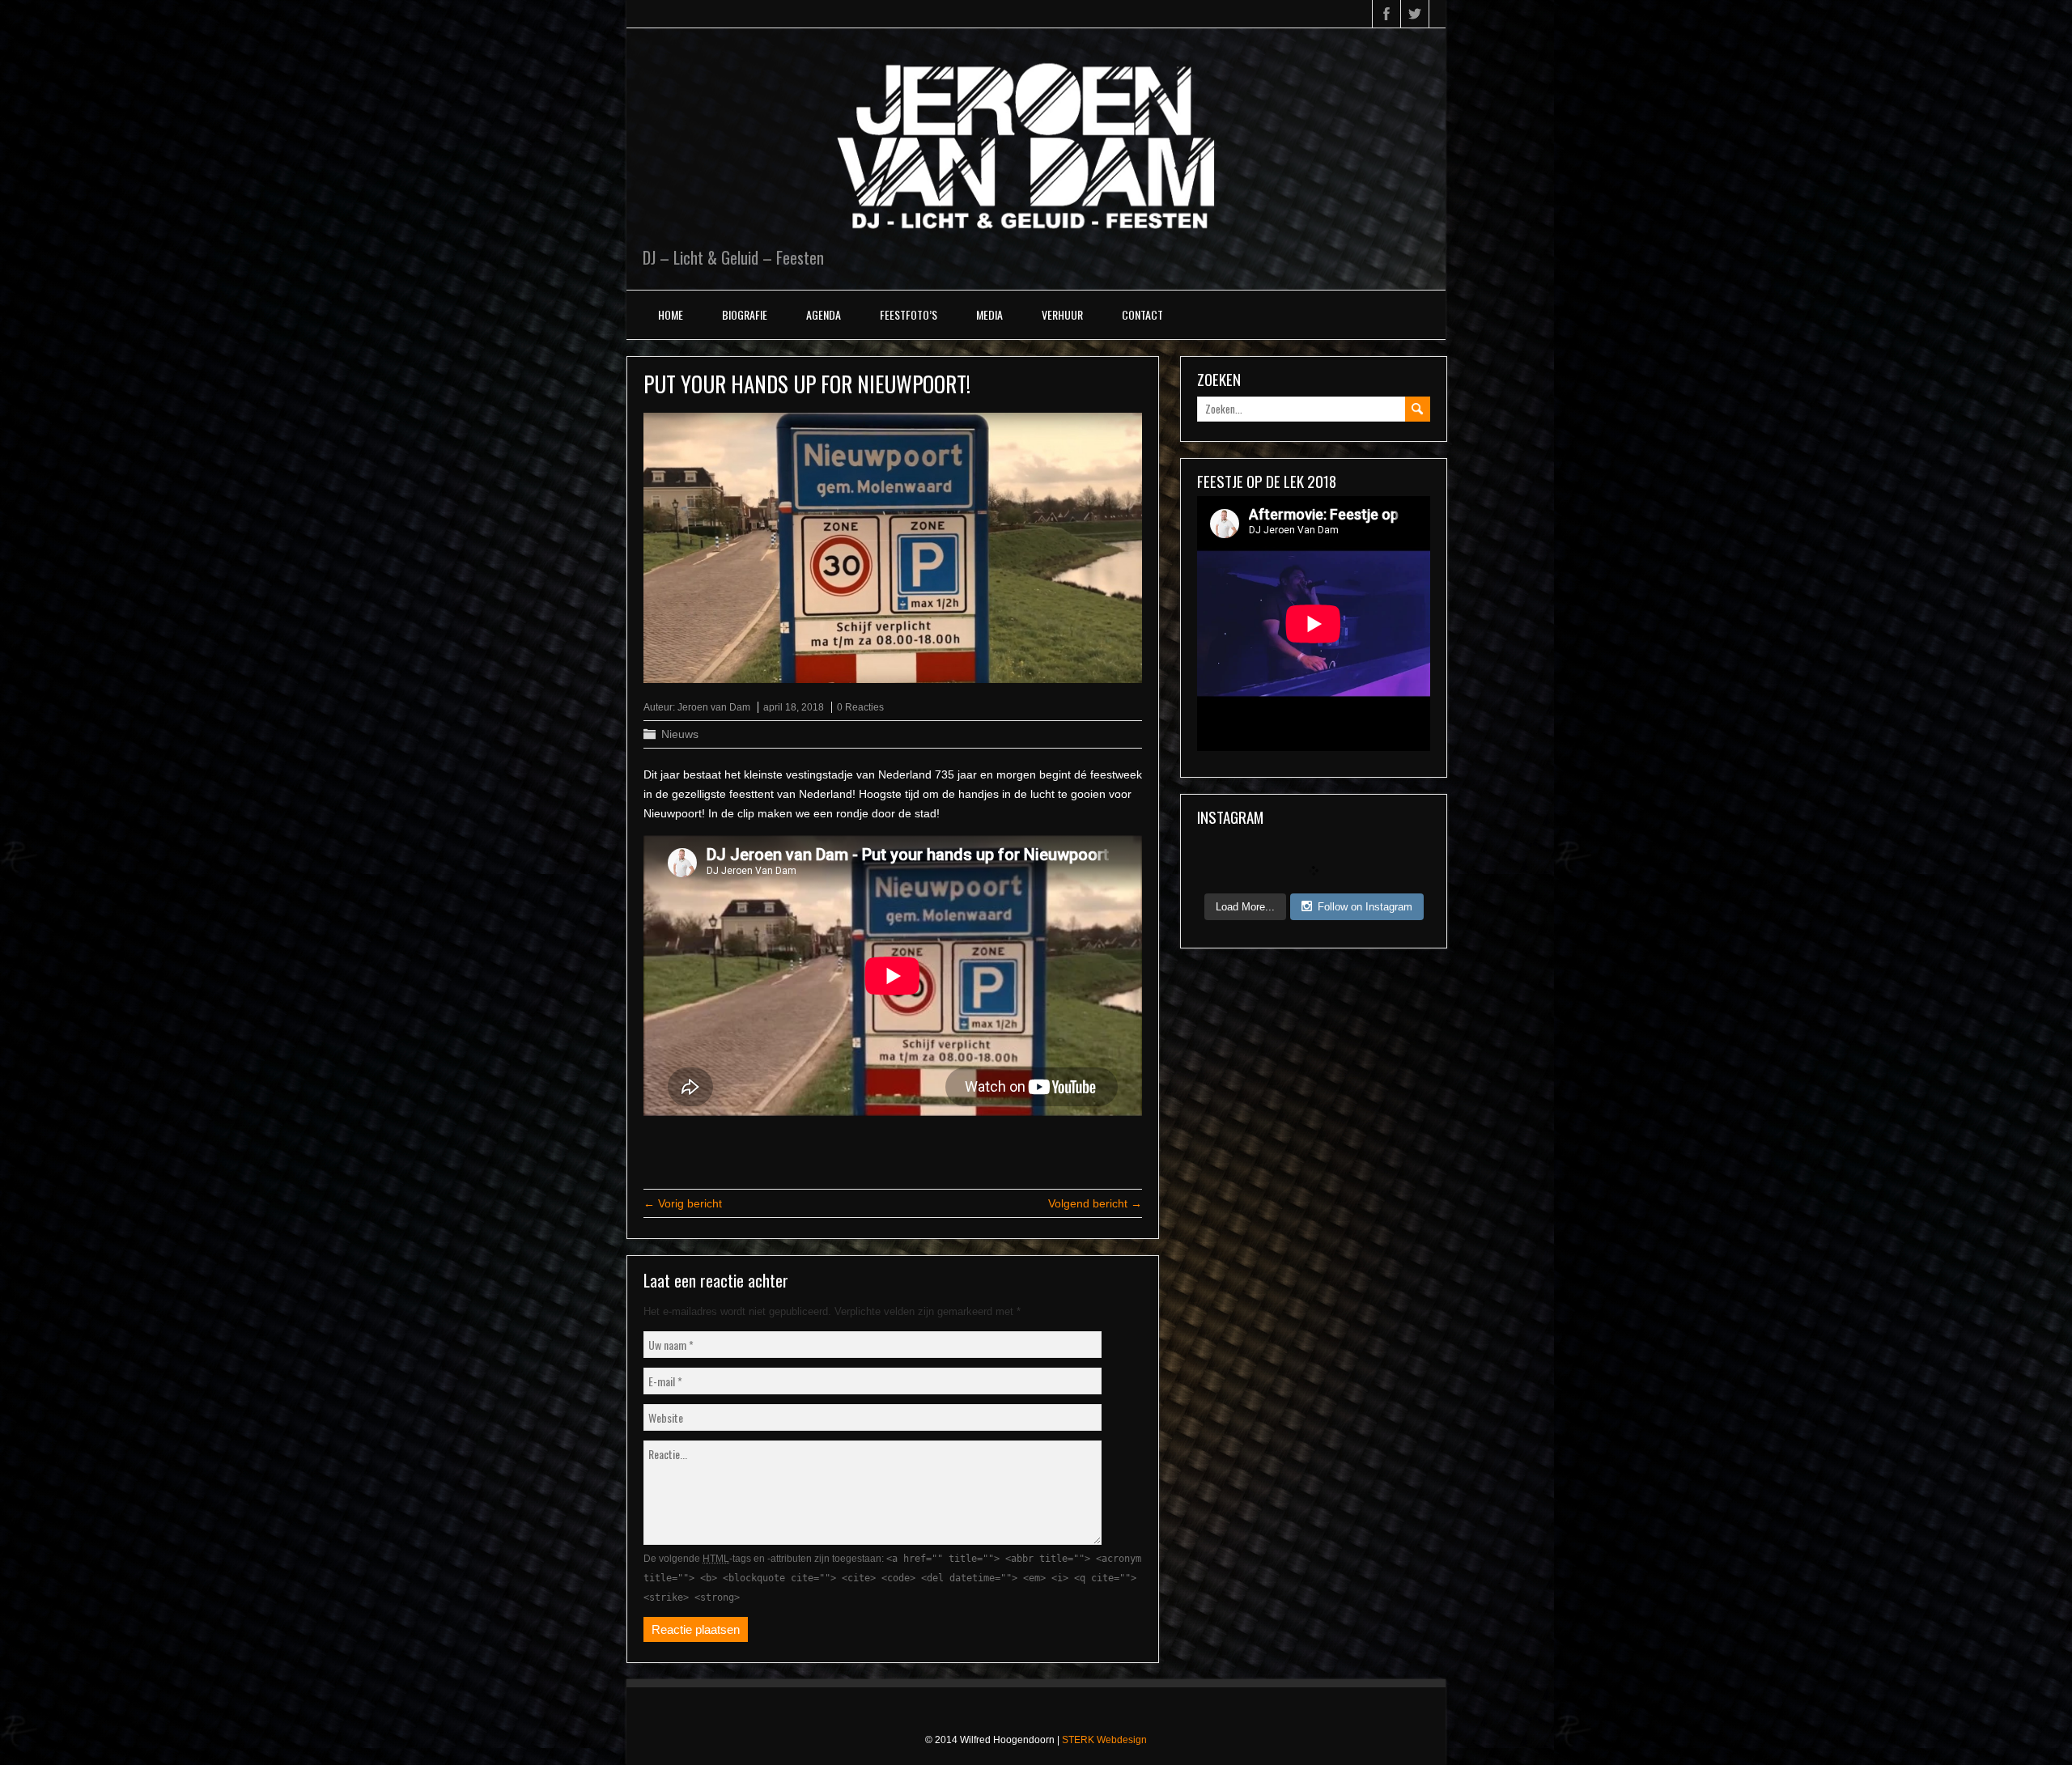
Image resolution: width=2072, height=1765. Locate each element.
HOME (671, 314)
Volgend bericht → (1095, 1203)
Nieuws (680, 734)
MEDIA (989, 314)
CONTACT (1142, 314)
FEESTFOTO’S (909, 314)
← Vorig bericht (683, 1203)
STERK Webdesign (1104, 1740)
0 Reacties (860, 707)
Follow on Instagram (1365, 907)
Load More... (1245, 907)
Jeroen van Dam (714, 707)
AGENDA (824, 314)
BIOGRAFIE (745, 314)
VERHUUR (1062, 314)
